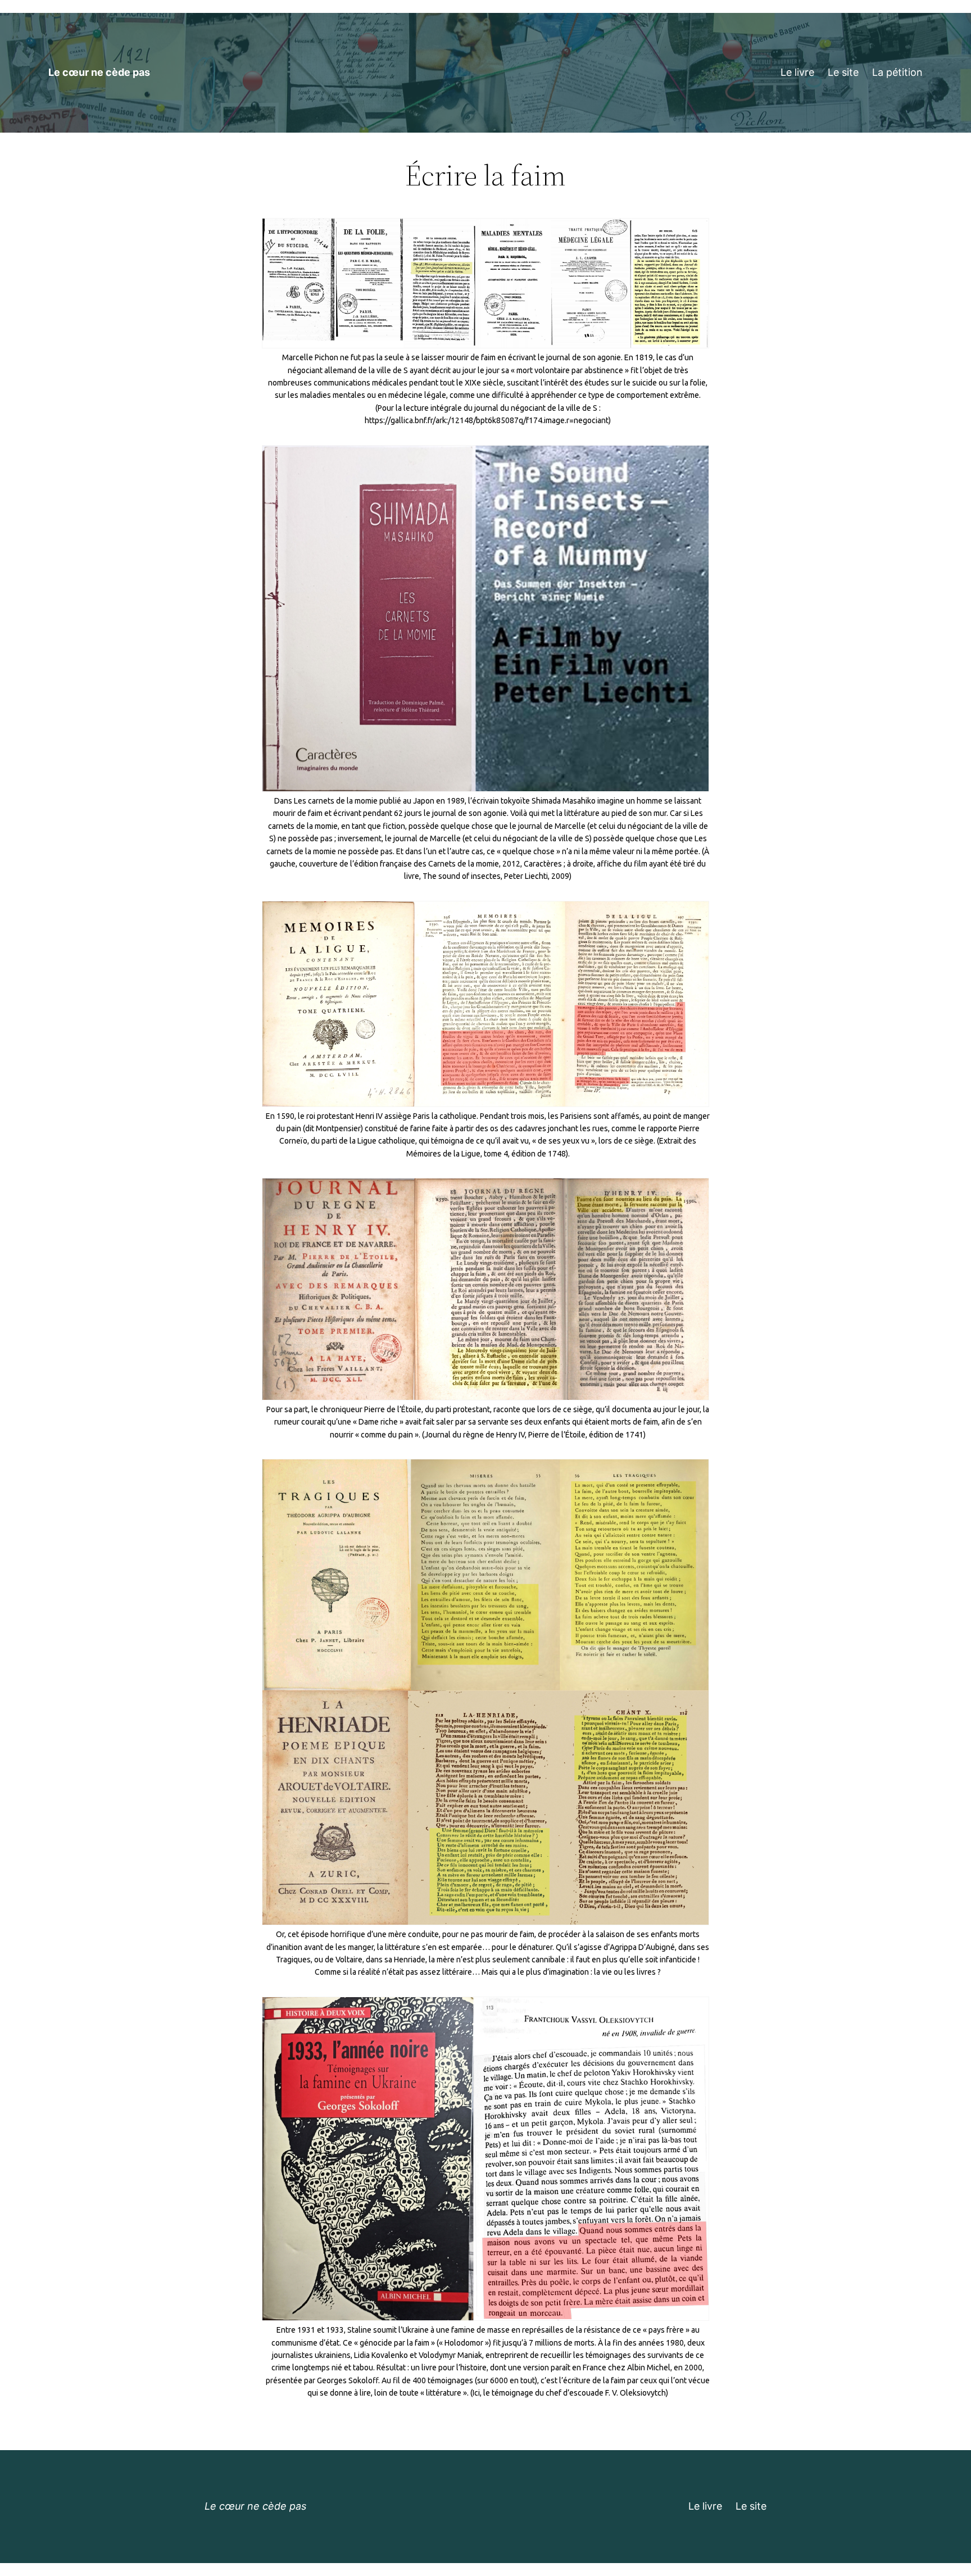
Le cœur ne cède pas (99, 72)
